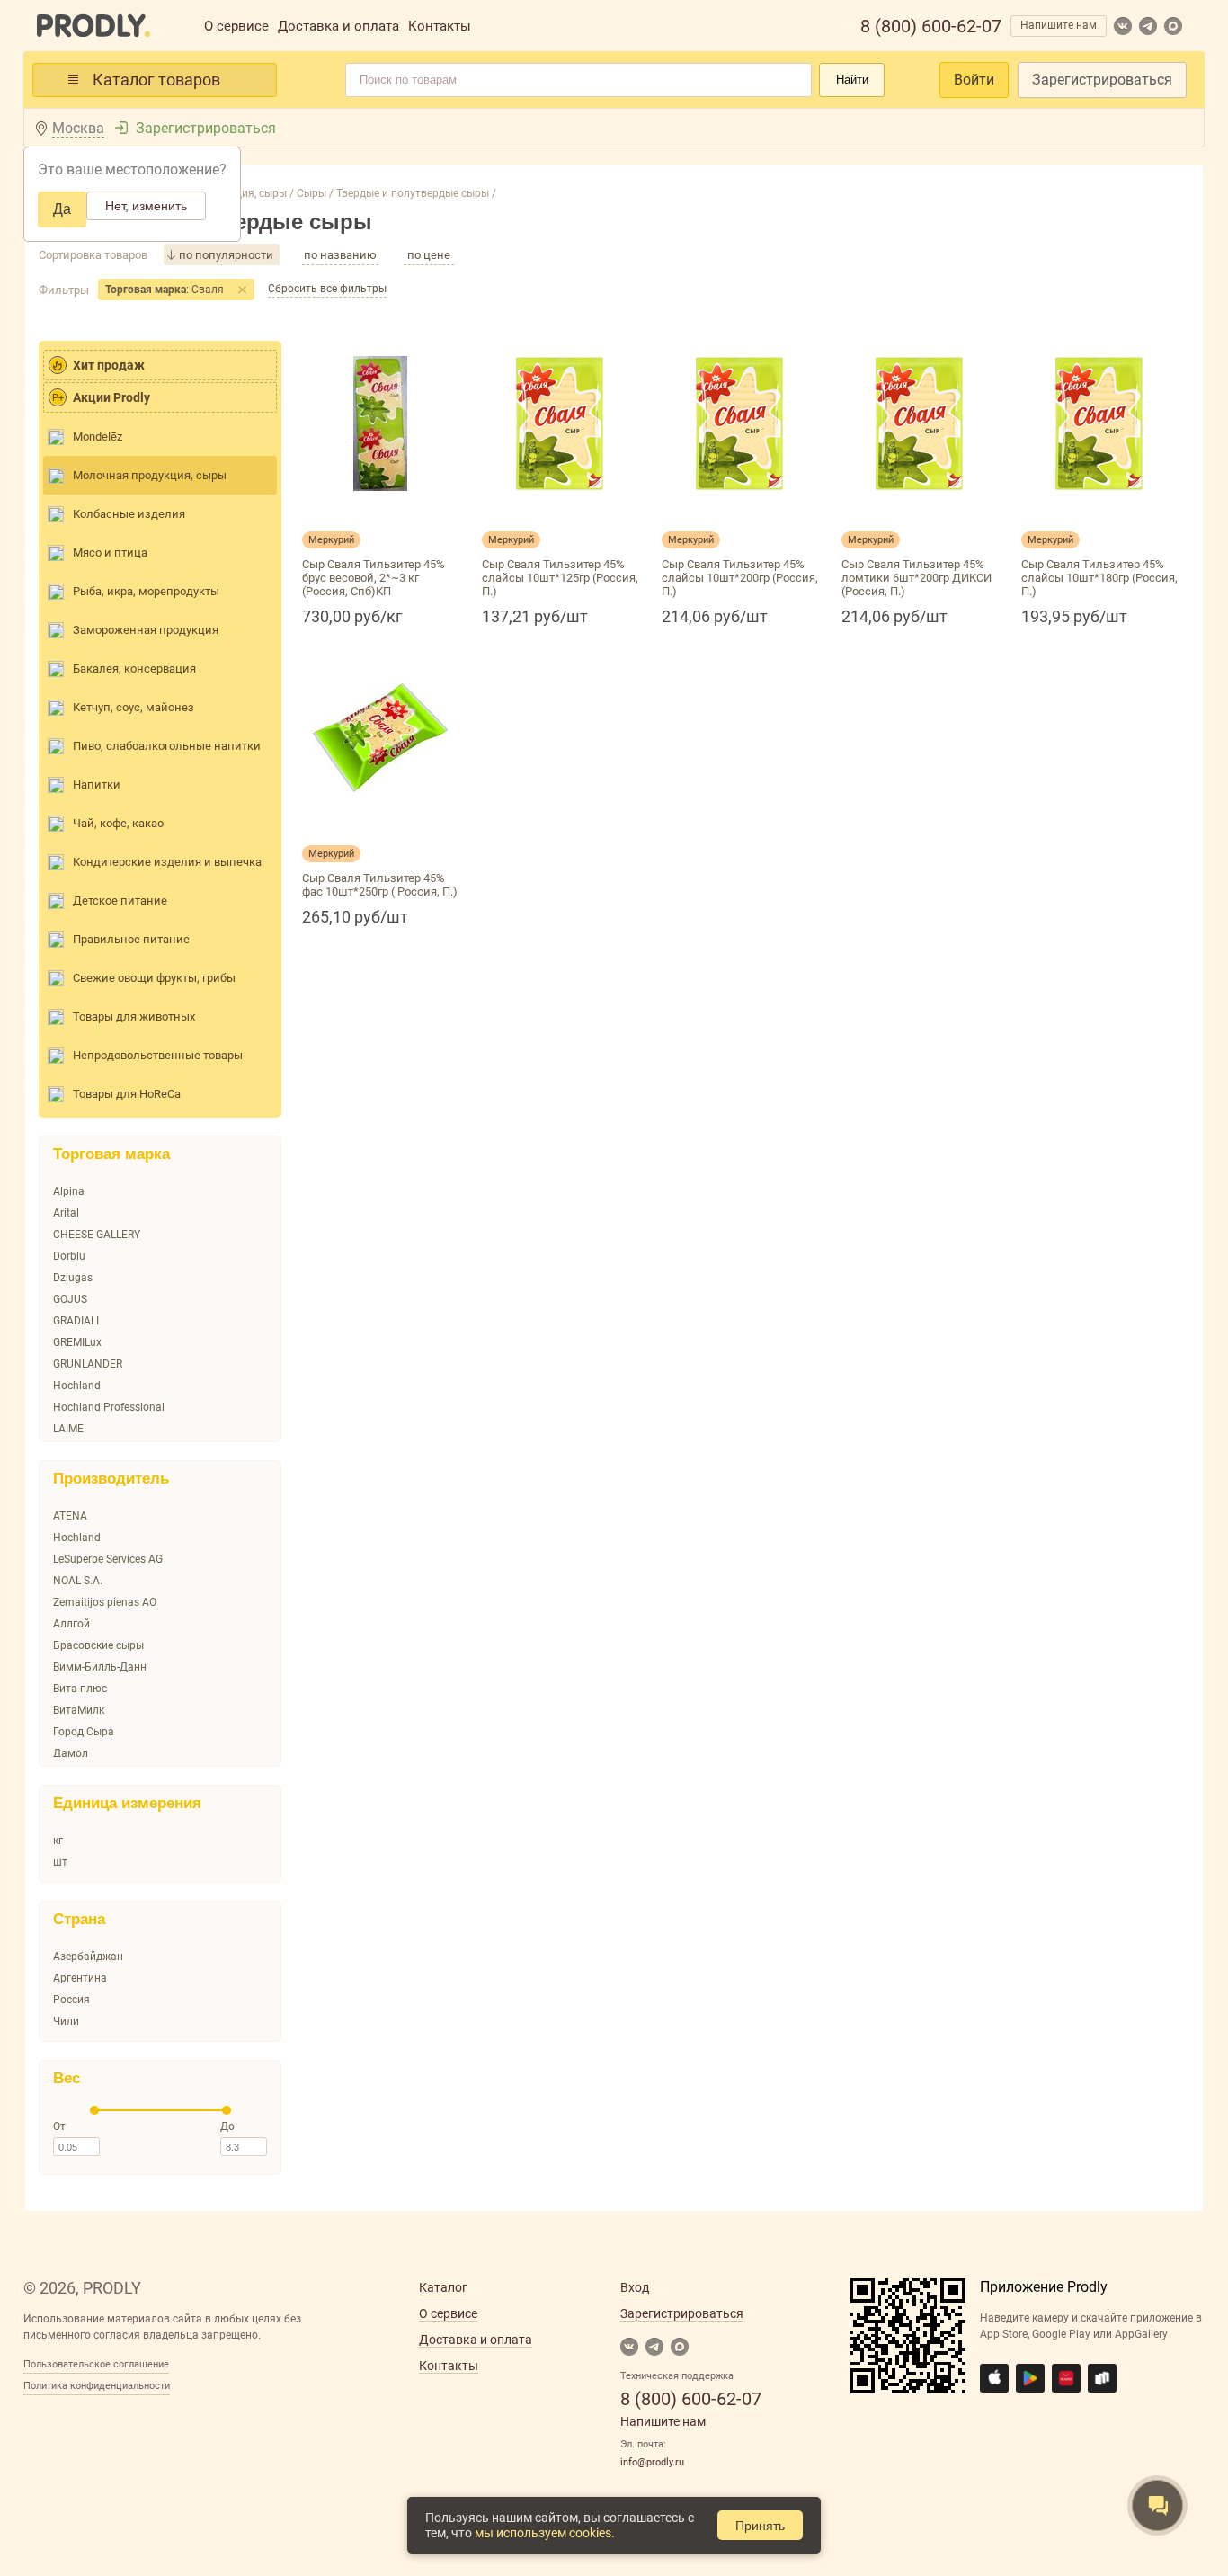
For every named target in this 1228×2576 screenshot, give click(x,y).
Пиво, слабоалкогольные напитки (167, 746)
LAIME (68, 1429)
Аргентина (80, 1978)
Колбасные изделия (129, 514)
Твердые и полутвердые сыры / (415, 193)
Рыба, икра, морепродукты (146, 591)
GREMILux (77, 1342)
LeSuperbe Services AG (108, 1559)
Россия (71, 2000)
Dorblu (69, 1256)
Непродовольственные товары (158, 1055)
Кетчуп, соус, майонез (133, 707)
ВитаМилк (79, 1710)
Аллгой (71, 1624)
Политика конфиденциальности (97, 2386)
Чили (66, 2021)
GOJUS (70, 1299)
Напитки (97, 784)
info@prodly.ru (652, 2462)
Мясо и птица (110, 553)
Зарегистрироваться (1102, 80)
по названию (340, 255)
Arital (66, 1213)
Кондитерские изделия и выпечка (167, 862)
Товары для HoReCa (127, 1094)
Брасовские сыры (98, 1645)
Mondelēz (98, 437)
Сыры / (314, 193)
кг (58, 1841)
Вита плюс (80, 1689)
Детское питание (120, 900)
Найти (852, 80)
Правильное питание (131, 939)
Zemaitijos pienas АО (105, 1602)
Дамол (71, 1753)
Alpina (69, 1191)
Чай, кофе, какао (118, 823)
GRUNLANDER (88, 1364)
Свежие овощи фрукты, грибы (154, 978)
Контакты (440, 26)
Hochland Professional (109, 1407)
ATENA (70, 1516)
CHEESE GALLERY (97, 1235)
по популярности (226, 255)
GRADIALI (76, 1321)
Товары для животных (134, 1016)
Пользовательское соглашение (96, 2364)
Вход (635, 2287)
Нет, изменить (146, 206)
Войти (974, 80)
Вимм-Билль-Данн (100, 1667)
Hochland (77, 1386)
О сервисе (236, 26)
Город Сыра (84, 1732)
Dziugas (73, 1278)
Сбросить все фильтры (327, 289)
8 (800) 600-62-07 (931, 26)
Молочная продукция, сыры (150, 475)
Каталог (443, 2287)
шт (60, 1862)
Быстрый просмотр (380, 512)
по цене (429, 255)
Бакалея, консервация (134, 669)
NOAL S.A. (78, 1581)
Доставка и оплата (338, 26)
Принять (760, 2526)
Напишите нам (1059, 25)
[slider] (94, 2110)
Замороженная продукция (146, 630)
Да (62, 209)
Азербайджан (88, 1957)
